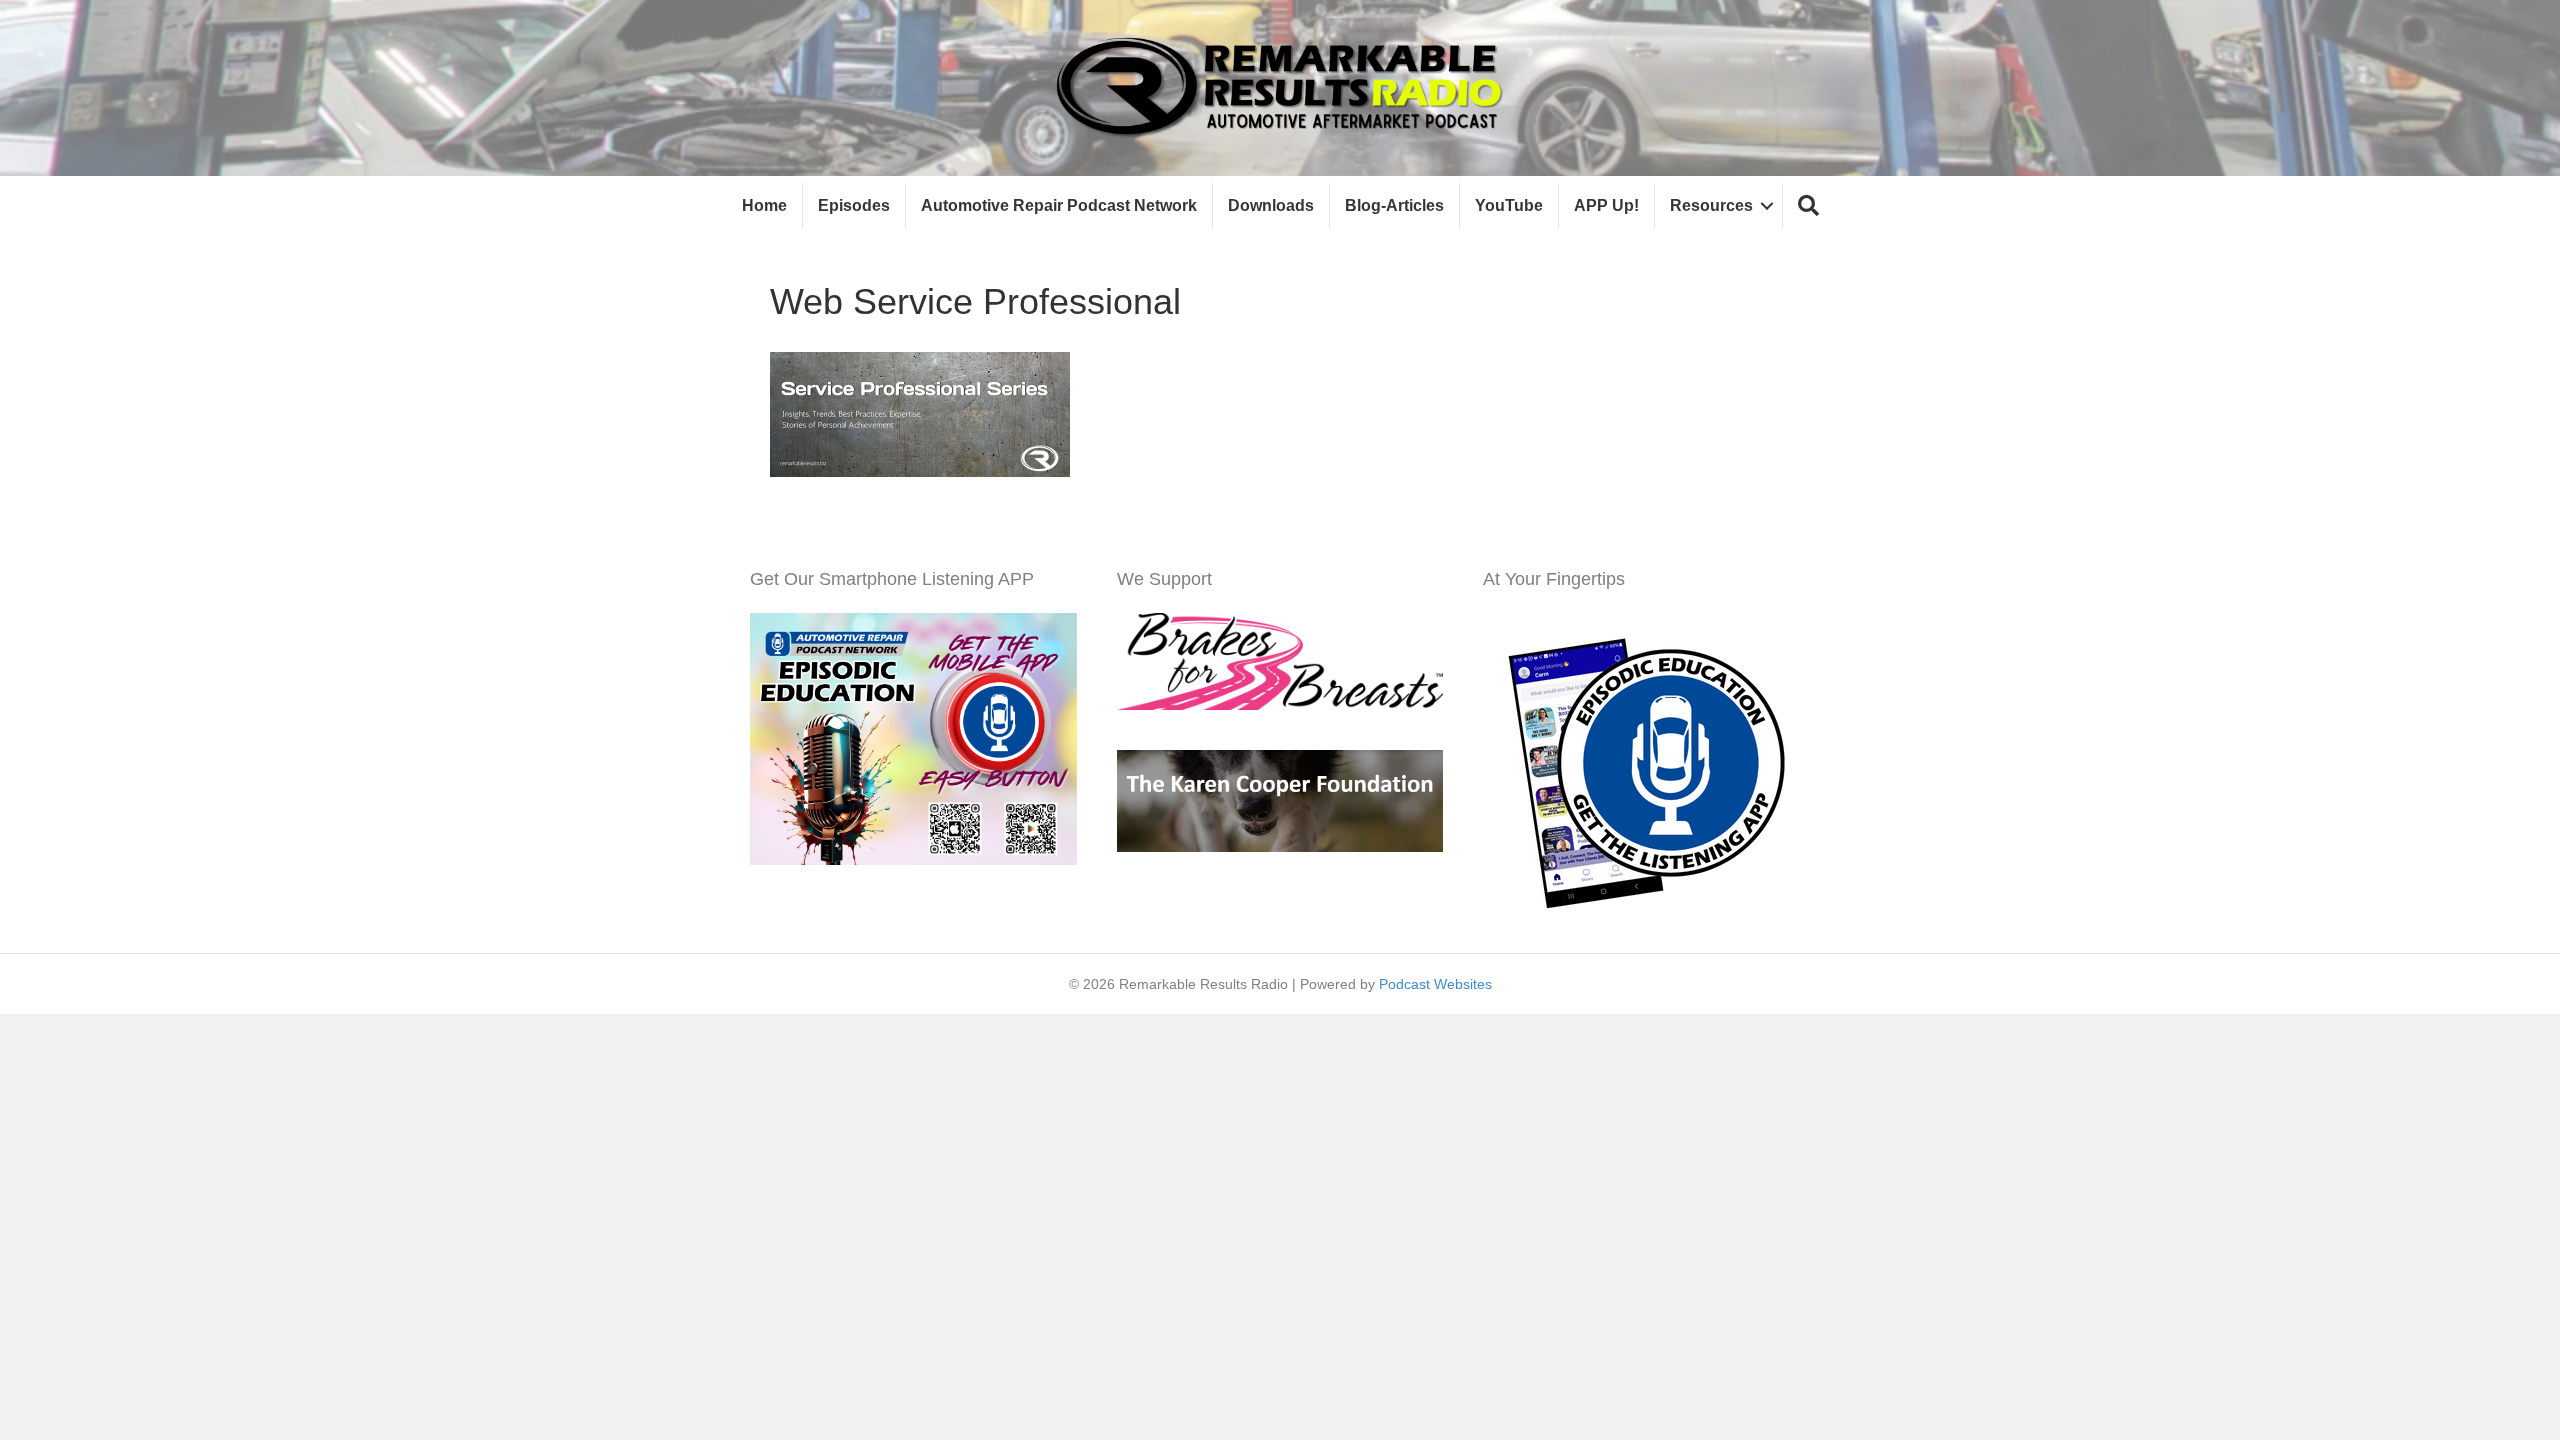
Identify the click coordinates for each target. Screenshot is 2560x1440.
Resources (1711, 205)
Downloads (1271, 205)
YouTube (1509, 205)
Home (764, 205)
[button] (1808, 206)
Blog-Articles (1394, 205)
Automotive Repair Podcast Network (1059, 205)
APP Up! (1606, 205)
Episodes (854, 205)
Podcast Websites (1435, 984)
